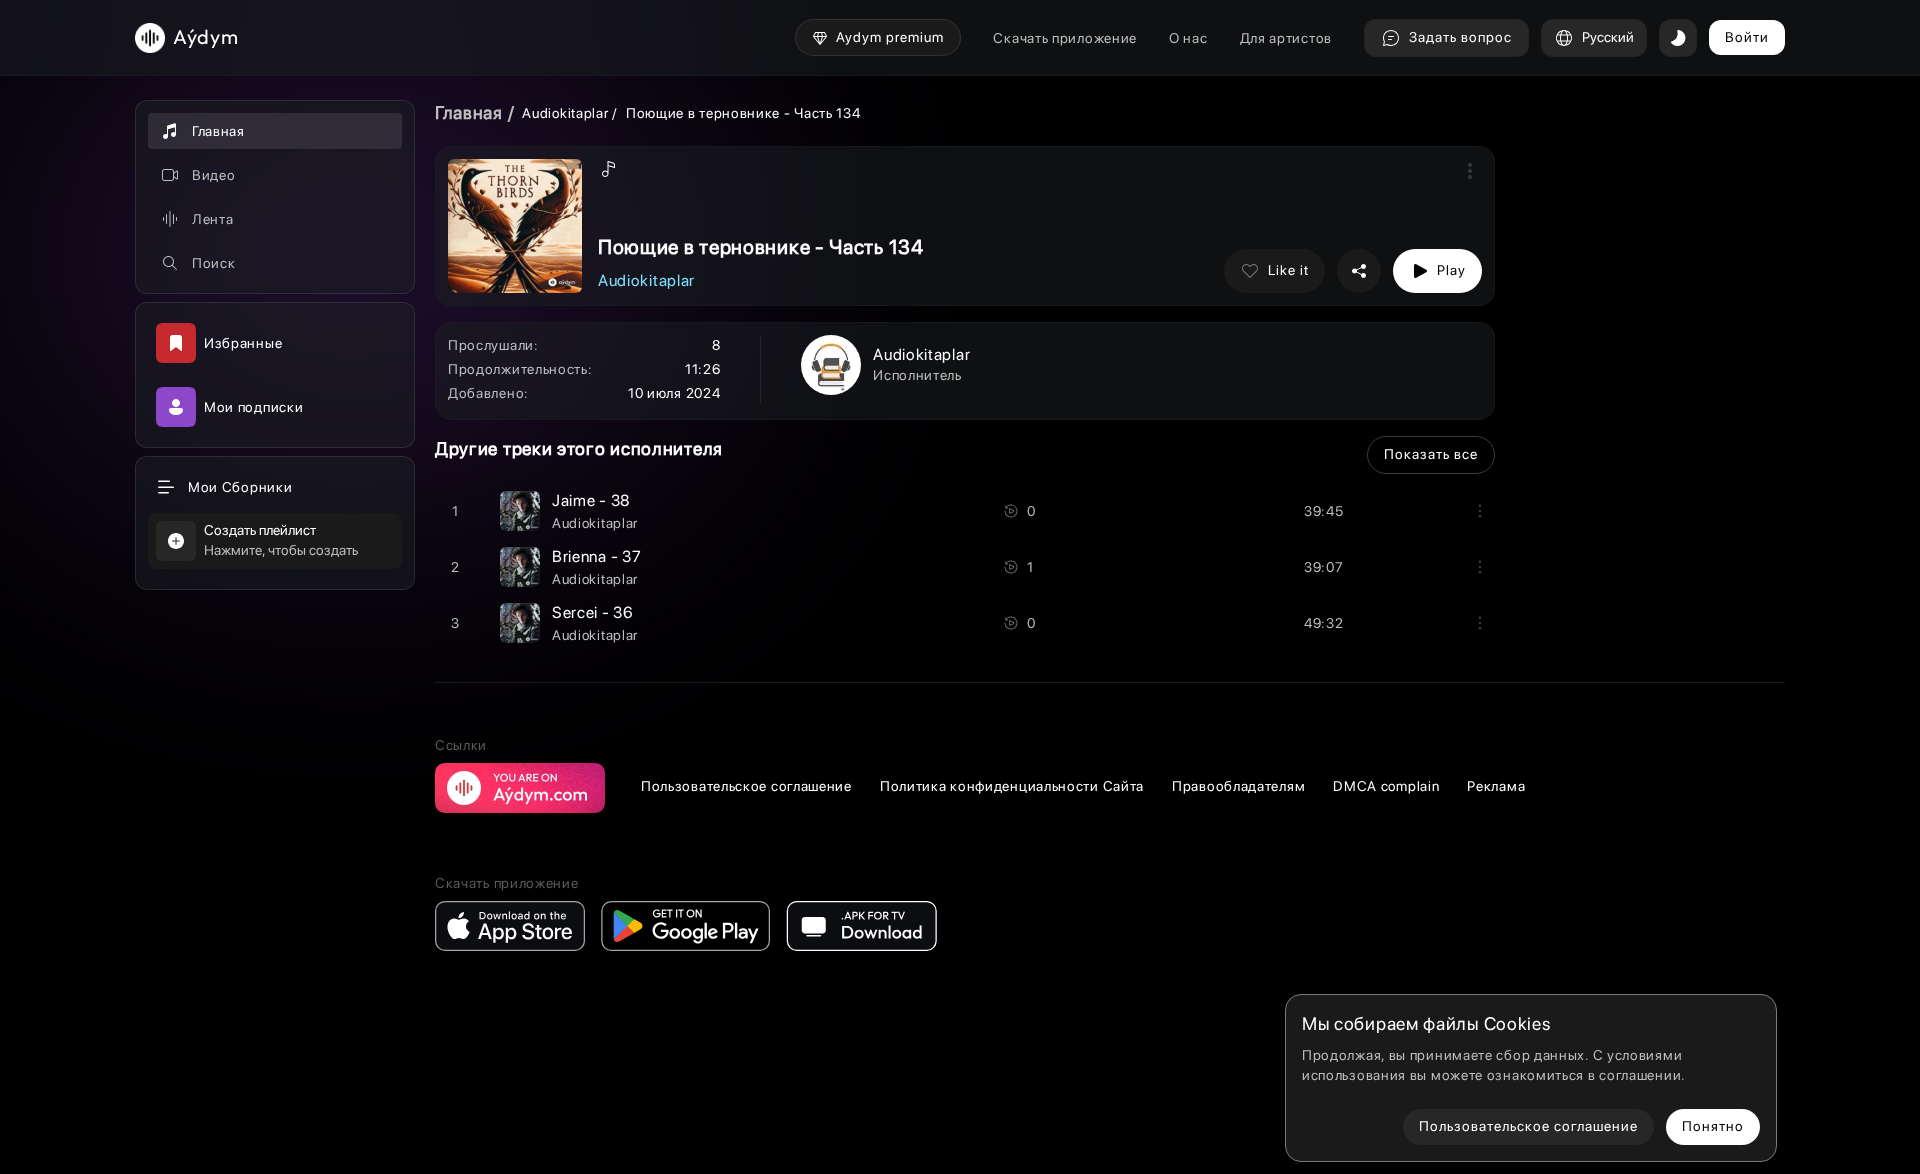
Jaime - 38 (591, 500)
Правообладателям (1238, 786)
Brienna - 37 (596, 556)
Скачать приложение (1065, 38)
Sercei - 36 (593, 612)
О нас (1188, 38)
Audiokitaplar (567, 113)
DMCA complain (1386, 786)
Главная (469, 112)
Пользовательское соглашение (746, 786)
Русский (1608, 37)
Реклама (1496, 786)
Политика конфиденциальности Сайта (1012, 786)
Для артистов (1286, 38)
